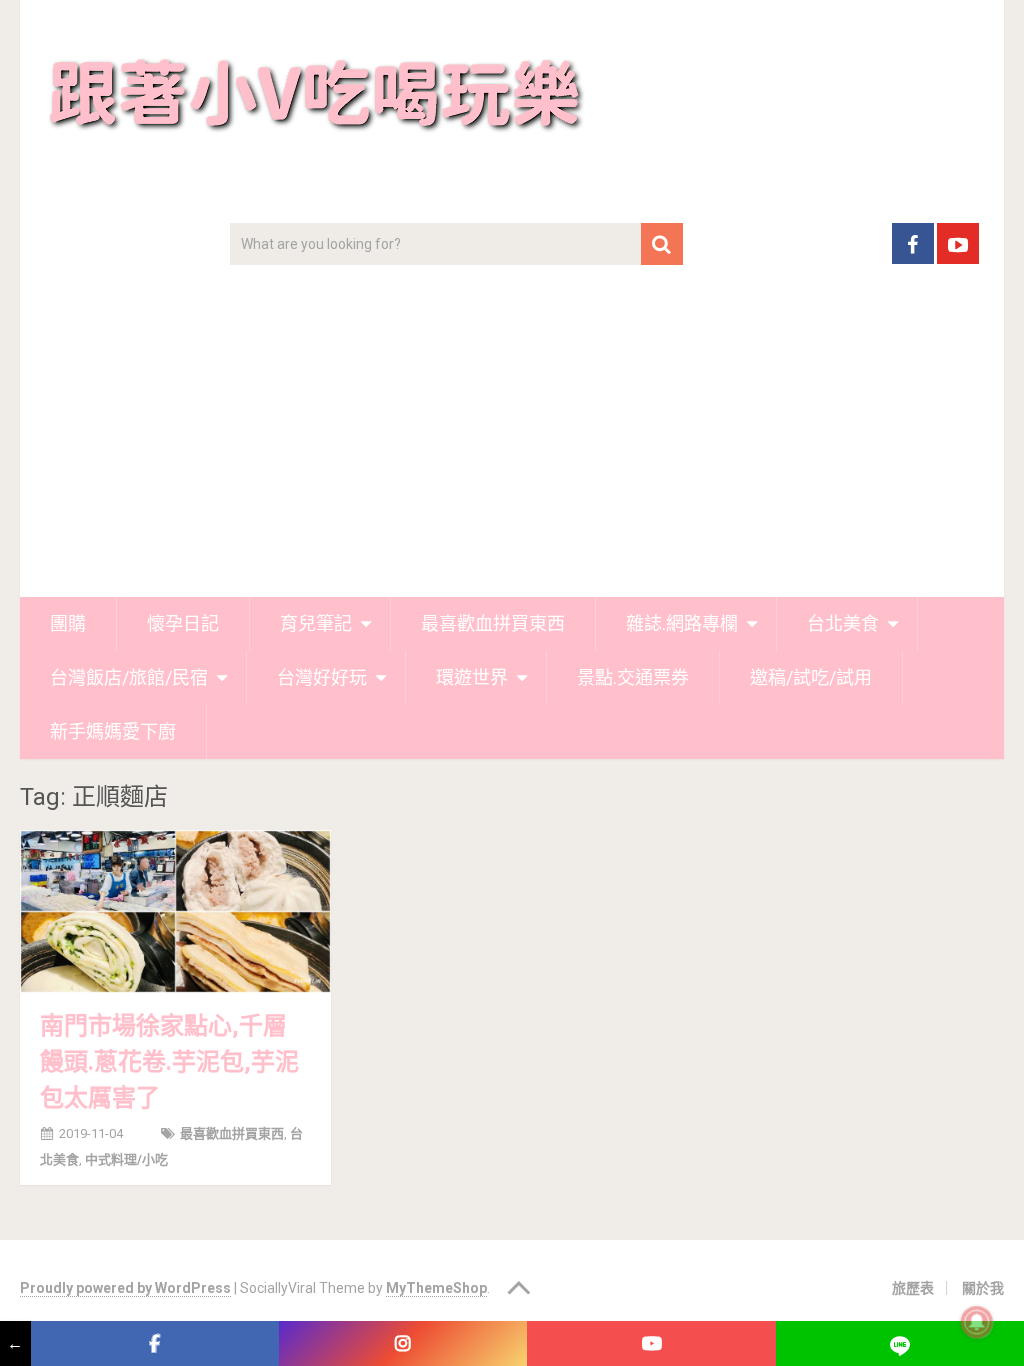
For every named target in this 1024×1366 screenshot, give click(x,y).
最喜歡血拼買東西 (493, 623)
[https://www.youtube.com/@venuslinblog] (651, 1343)
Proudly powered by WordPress (125, 1288)
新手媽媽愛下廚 (113, 731)
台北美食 (843, 623)
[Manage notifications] (977, 1322)
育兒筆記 (316, 623)
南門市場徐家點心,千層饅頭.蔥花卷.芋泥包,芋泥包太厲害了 (169, 1062)
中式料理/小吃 (126, 1159)
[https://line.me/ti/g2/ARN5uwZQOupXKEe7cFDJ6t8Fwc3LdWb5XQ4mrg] (900, 1343)
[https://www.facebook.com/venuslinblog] (155, 1343)
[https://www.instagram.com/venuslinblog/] (403, 1343)
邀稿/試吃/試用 (811, 677)
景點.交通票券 (633, 677)
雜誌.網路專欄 (682, 623)
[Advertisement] (512, 447)
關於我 (983, 1288)
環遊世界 (472, 677)
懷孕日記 (183, 623)
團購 (68, 623)
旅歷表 (913, 1288)
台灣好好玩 (322, 677)
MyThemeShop (436, 1288)
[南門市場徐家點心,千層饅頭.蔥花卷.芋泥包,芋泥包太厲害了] (175, 911)
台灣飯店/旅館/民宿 (129, 677)
